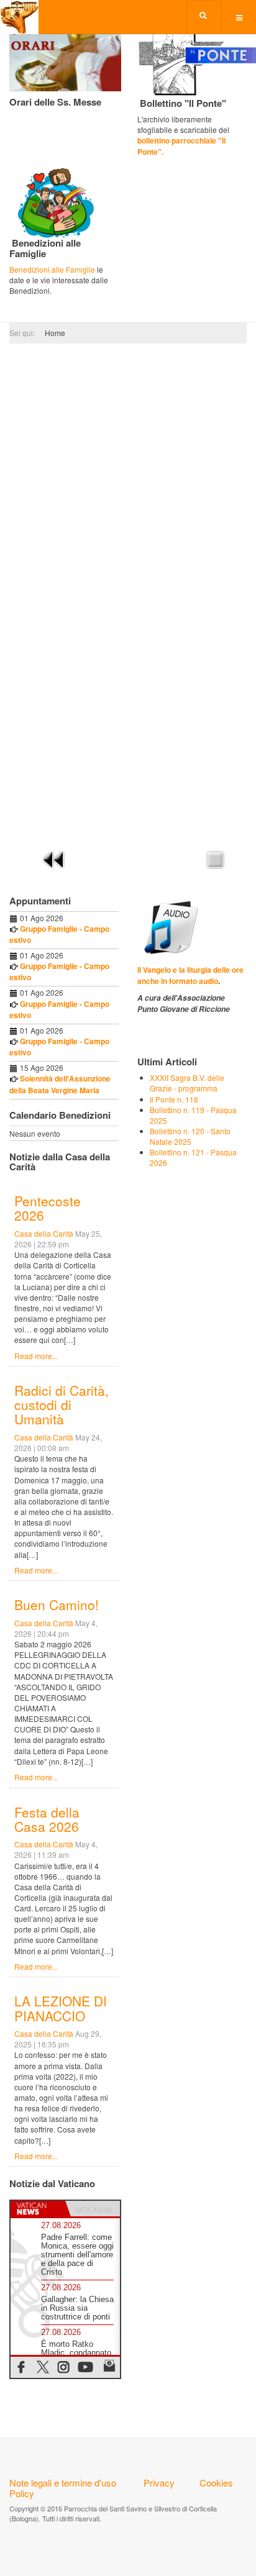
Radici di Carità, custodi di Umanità (62, 1404)
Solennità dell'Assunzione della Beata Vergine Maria (60, 1084)
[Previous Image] (54, 858)
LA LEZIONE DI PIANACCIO (61, 2008)
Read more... (36, 1356)
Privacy (159, 2483)
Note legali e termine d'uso (63, 2483)
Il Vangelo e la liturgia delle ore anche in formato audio (190, 975)
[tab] (38, 2209)
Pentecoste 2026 (48, 1208)
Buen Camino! (57, 1604)
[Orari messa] (65, 55)
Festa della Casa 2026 (47, 1819)
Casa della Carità (44, 1233)
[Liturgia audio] (169, 926)
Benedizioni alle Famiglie (52, 269)
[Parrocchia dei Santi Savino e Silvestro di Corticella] (19, 17)
